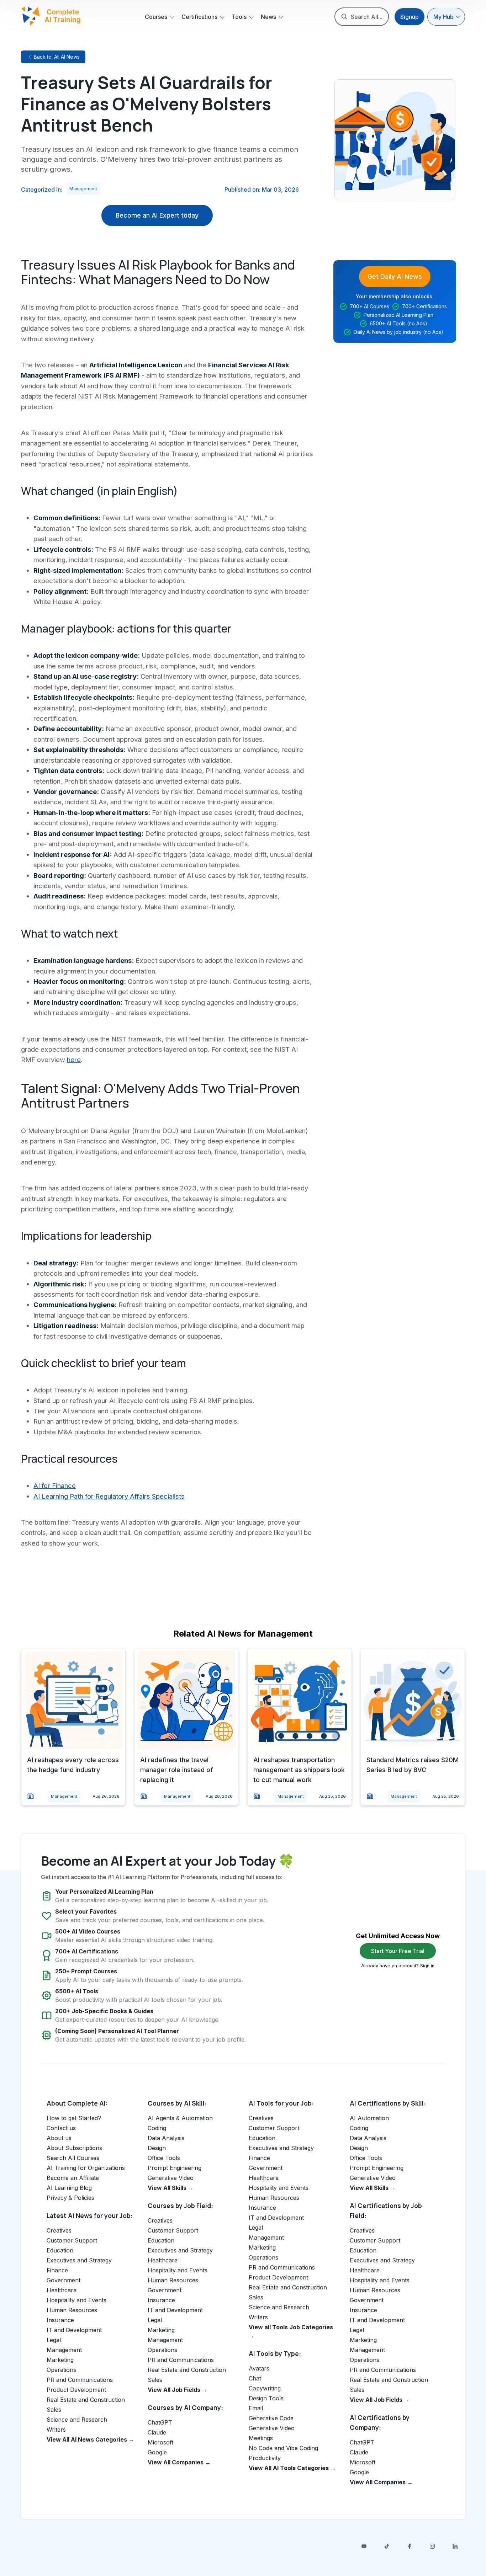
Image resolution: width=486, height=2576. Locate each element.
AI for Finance (55, 1486)
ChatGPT (160, 2422)
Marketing (60, 2360)
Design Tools (266, 2398)
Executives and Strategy (79, 2260)
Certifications (199, 17)
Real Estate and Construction (86, 2400)
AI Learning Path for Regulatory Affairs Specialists (109, 1496)
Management (83, 189)
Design (157, 2148)
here (74, 1060)
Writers (56, 2430)
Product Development (76, 2390)
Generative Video (171, 2178)
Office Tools (164, 2158)
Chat (255, 2378)
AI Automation (369, 2118)
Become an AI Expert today (157, 215)
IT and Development (74, 2330)
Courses (156, 17)
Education (60, 2250)
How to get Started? (74, 2118)
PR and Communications (80, 2380)
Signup (410, 17)
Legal (54, 2340)
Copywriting (265, 2388)
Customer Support (72, 2240)
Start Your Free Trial (398, 1951)
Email (256, 2408)
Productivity (265, 2458)
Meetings (261, 2438)
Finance (57, 2270)
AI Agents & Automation (180, 2118)
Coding (157, 2128)
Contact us (61, 2128)
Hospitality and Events (76, 2300)
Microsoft (160, 2442)
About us (59, 2138)
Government (64, 2280)
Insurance (60, 2320)
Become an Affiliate (73, 2178)
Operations (61, 2370)
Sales (54, 2410)
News (268, 17)
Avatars (259, 2368)
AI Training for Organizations (86, 2168)
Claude (157, 2432)
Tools (239, 17)
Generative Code (271, 2418)
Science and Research (77, 2420)
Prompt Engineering (175, 2168)
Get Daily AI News (395, 276)
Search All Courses (73, 2158)
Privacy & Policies (70, 2198)
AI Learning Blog (69, 2188)
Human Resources (72, 2310)
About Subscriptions (74, 2148)
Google (157, 2452)
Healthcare (62, 2290)
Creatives (59, 2230)
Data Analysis (166, 2138)
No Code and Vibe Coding (283, 2448)
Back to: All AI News (57, 57)
